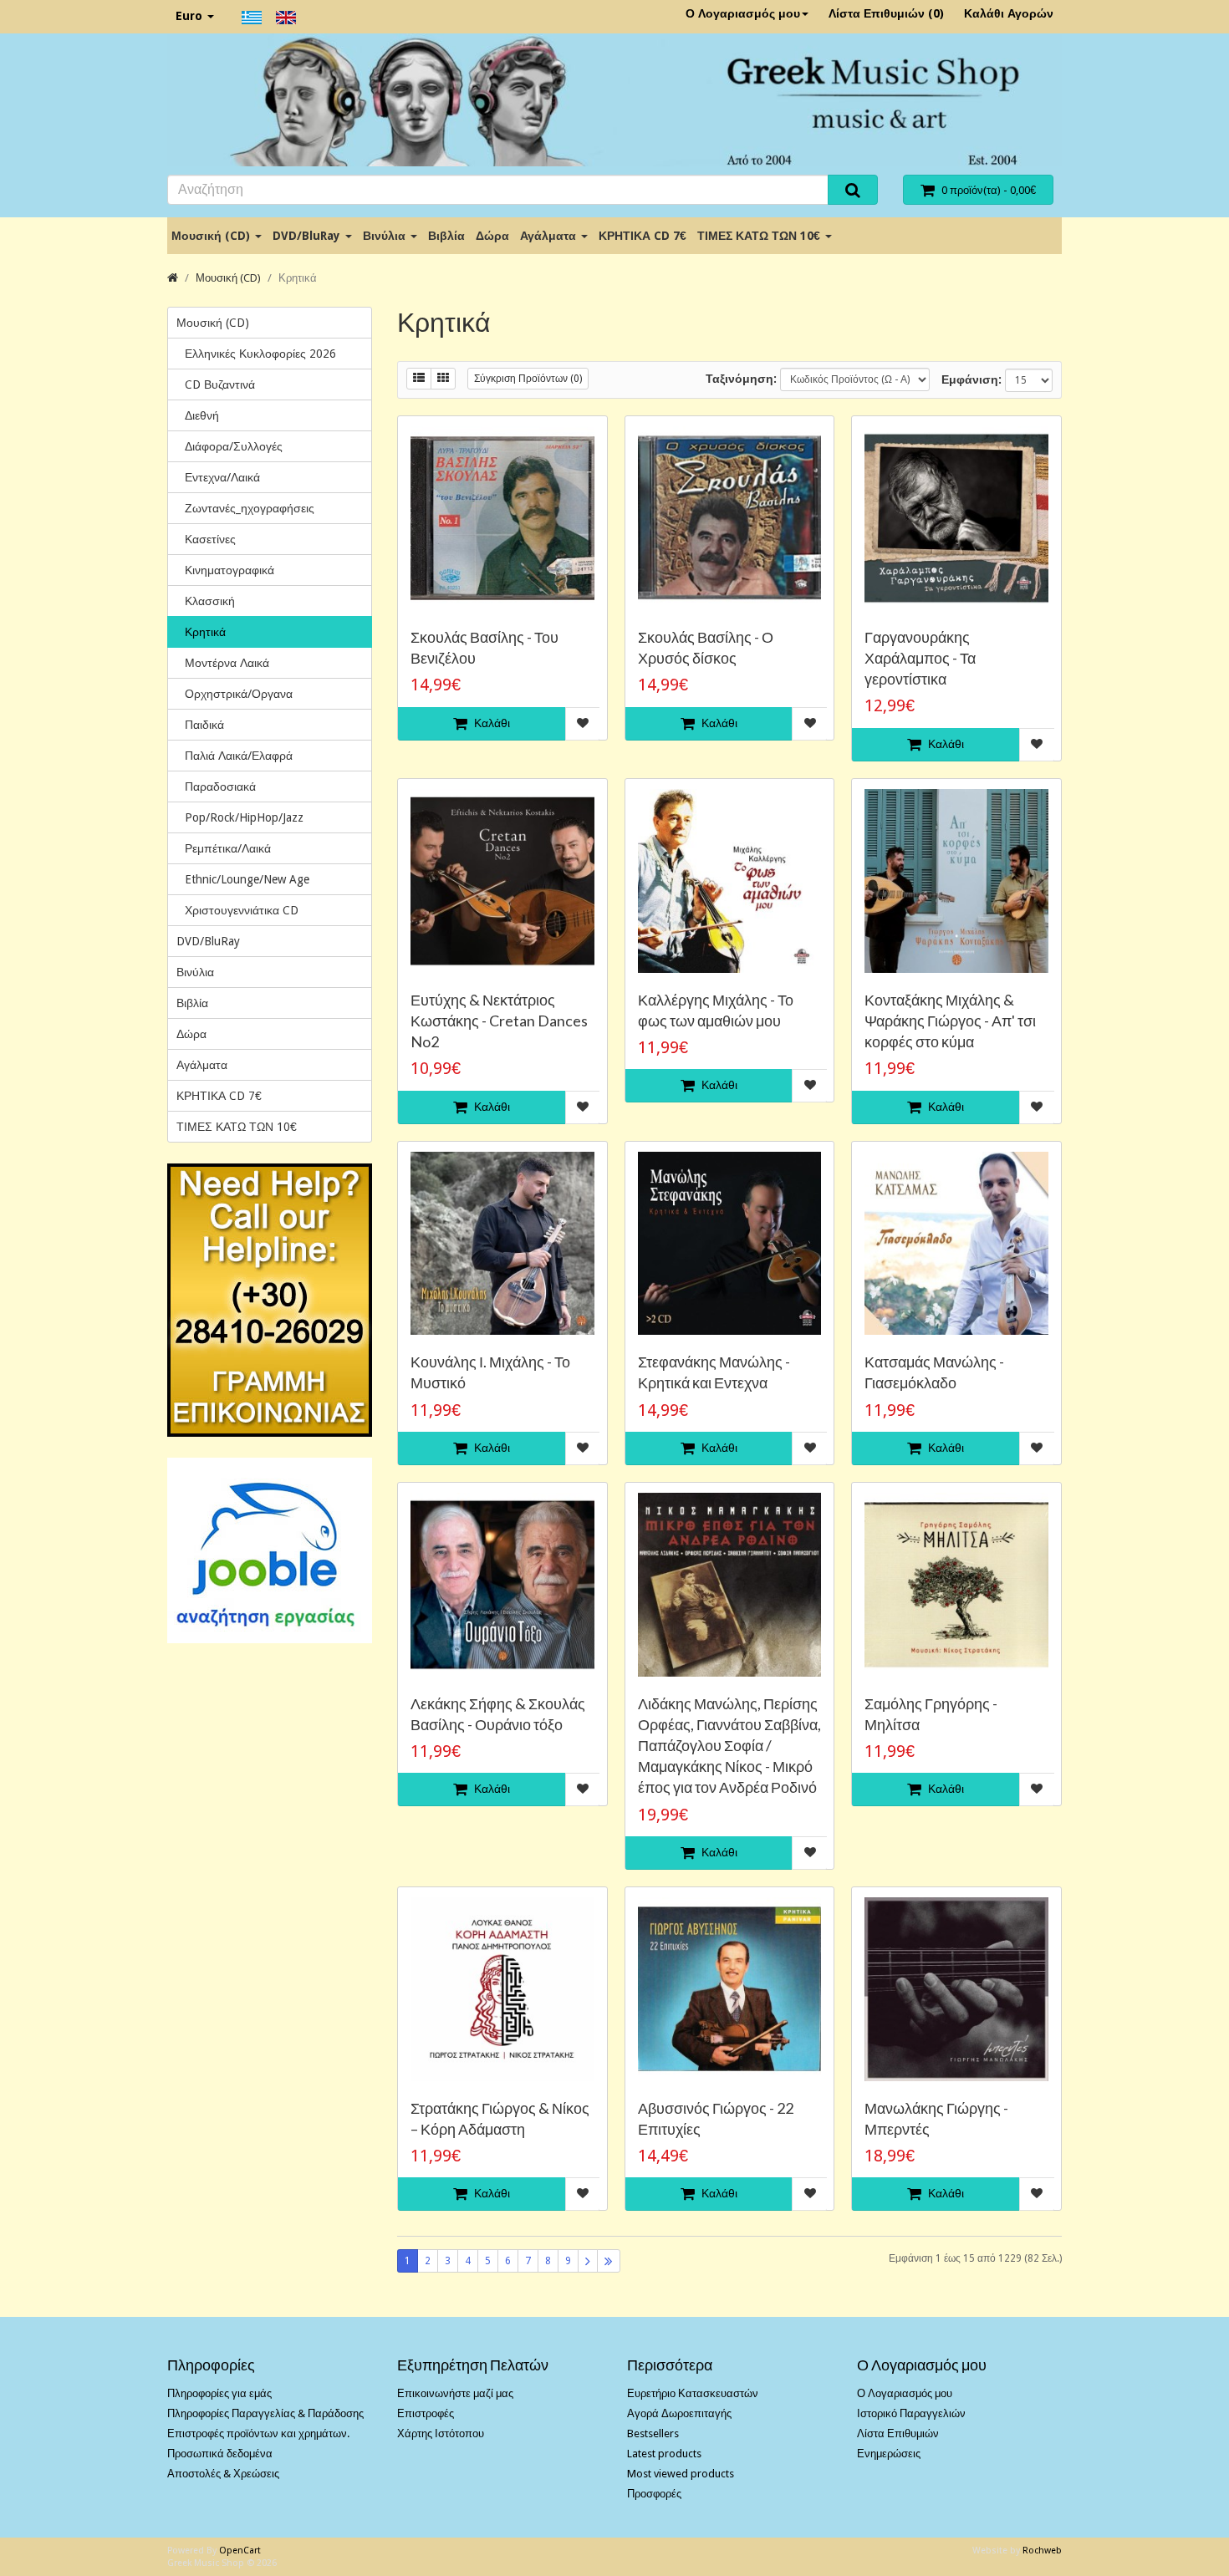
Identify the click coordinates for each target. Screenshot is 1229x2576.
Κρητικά (298, 278)
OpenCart (240, 2551)
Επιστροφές (426, 2413)
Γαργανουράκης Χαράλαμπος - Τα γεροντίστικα (920, 658)
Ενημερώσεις (889, 2454)
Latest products (664, 2454)
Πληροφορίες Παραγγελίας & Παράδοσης (265, 2413)
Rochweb (1042, 2551)
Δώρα (492, 236)
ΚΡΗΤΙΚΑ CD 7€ (643, 236)
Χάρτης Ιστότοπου (441, 2433)
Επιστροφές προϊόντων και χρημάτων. (258, 2433)
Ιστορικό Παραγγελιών (911, 2413)
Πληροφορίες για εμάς (219, 2393)
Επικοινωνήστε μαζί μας (455, 2393)
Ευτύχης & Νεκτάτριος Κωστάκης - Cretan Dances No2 (499, 1021)
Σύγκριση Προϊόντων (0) (528, 379)
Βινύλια (386, 236)
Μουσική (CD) (212, 236)
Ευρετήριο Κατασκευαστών (693, 2393)
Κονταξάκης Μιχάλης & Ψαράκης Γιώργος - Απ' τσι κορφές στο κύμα (950, 1021)
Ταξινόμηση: (741, 379)
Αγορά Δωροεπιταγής (679, 2413)
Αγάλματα (550, 236)
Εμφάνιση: (971, 379)
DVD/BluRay (308, 236)
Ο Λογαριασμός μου (743, 13)
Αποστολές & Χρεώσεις (223, 2474)
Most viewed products (681, 2474)
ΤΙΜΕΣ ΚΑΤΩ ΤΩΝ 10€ (760, 236)
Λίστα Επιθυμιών (898, 2433)
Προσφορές (654, 2494)
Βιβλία (446, 236)
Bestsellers (653, 2433)
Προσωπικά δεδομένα (220, 2454)
